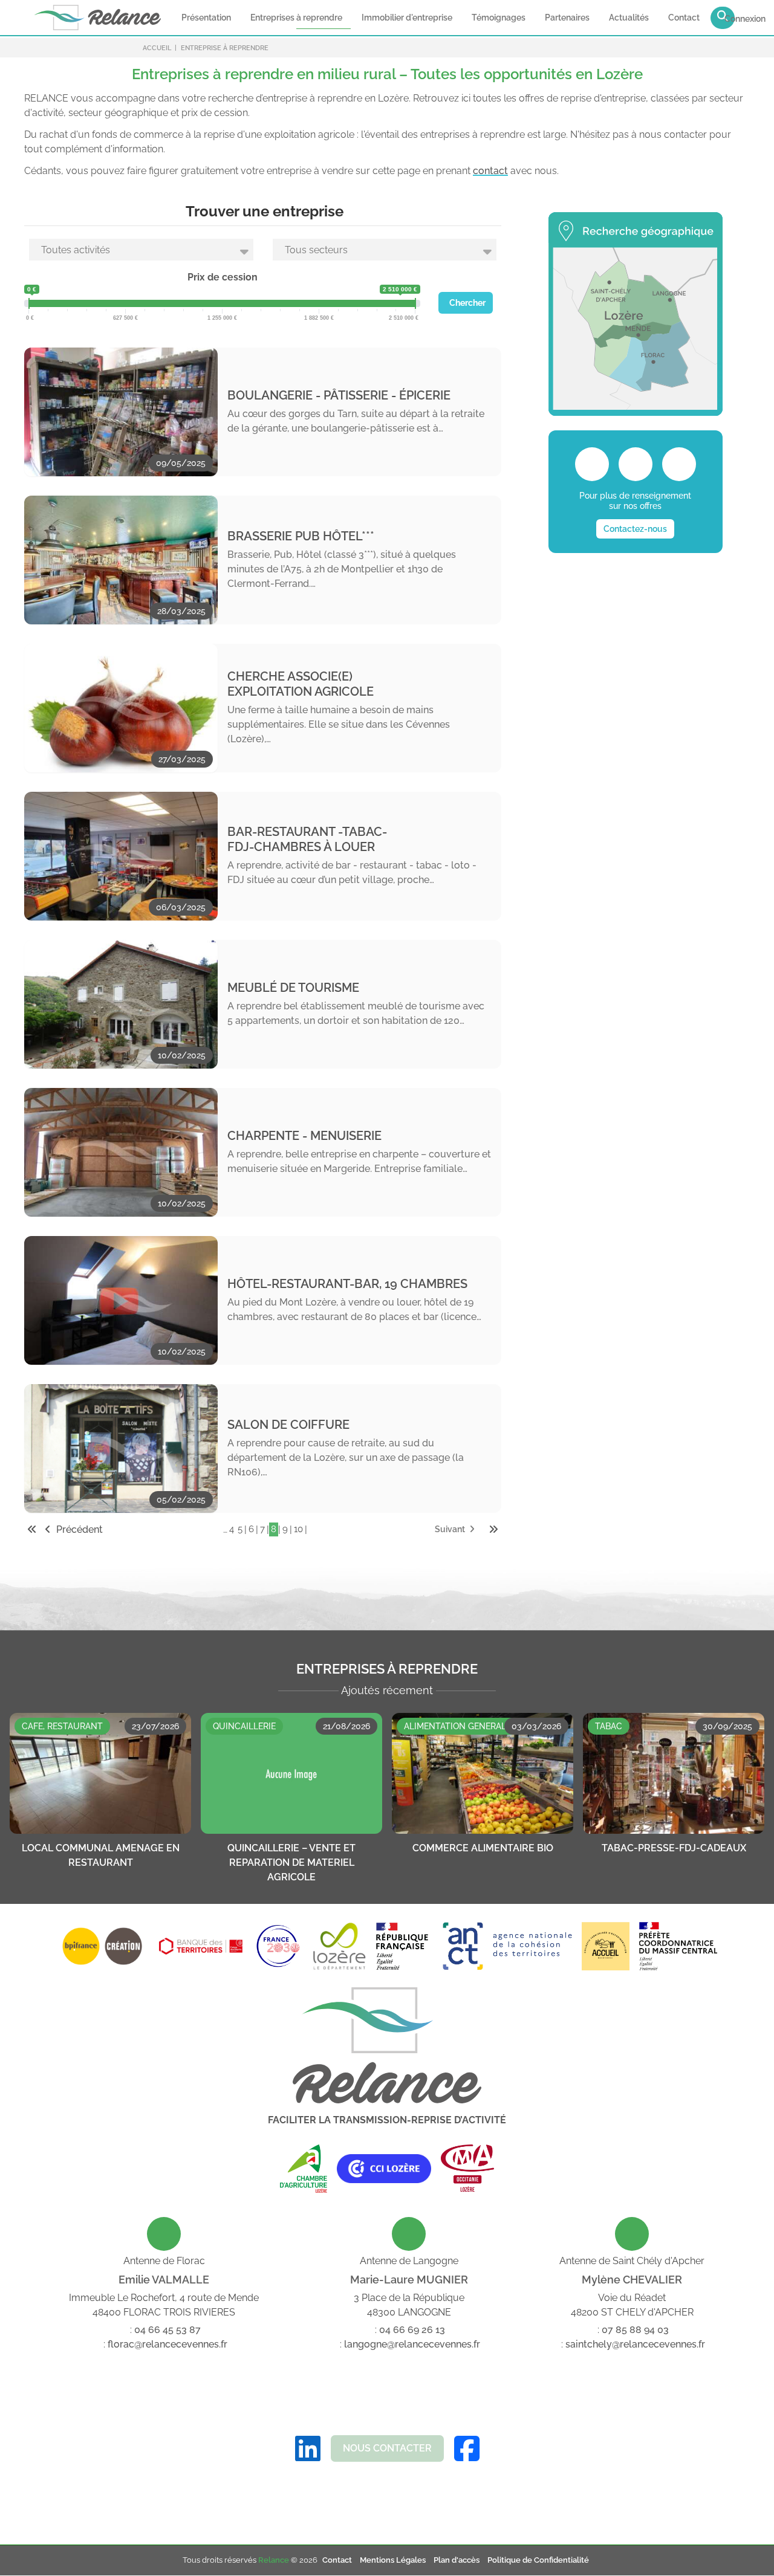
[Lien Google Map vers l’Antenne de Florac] (164, 2234)
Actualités (629, 18)
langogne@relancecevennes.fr (412, 2344)
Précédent (78, 1529)
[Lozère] (339, 1946)
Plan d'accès (457, 2560)
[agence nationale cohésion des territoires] (474, 1946)
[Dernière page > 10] (493, 1529)
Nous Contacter (387, 2448)
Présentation (206, 18)
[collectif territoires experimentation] (606, 1946)
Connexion (745, 19)
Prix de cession (223, 277)
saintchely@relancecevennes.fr (635, 2344)
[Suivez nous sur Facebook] (467, 2449)
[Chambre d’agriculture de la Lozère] (304, 2169)
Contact (684, 18)
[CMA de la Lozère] (467, 2169)
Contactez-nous (635, 529)
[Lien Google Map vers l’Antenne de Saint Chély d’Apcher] (632, 2234)
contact (490, 171)
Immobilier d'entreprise (407, 18)
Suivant (451, 1529)
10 (298, 1529)
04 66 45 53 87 (167, 2330)
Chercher (467, 303)
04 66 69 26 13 (412, 2330)
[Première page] (32, 1529)
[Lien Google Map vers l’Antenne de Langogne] (409, 2234)
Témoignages (499, 18)
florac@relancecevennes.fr (167, 2344)
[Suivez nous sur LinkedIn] (308, 2449)
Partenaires (567, 18)
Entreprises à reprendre (296, 18)
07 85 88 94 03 (635, 2330)
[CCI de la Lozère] (384, 2169)
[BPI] (102, 1946)
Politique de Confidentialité (538, 2560)
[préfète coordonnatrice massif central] (678, 1946)
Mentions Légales (393, 2560)
